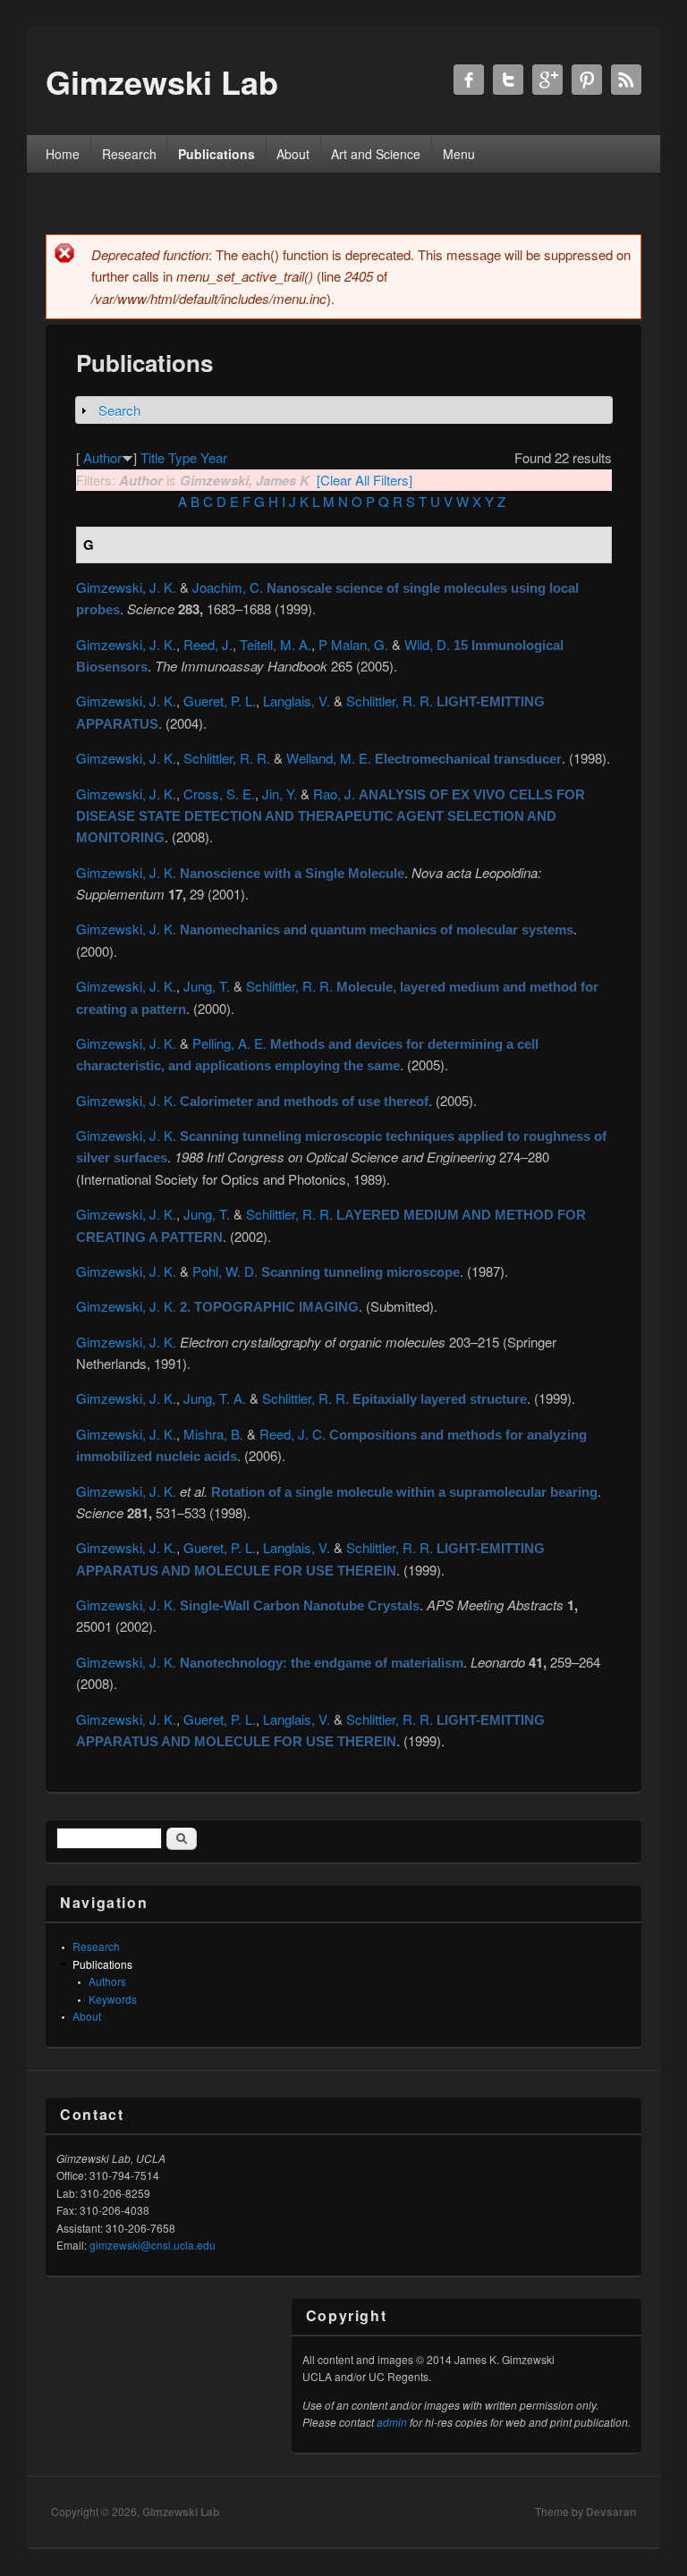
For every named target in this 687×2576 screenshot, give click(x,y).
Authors (107, 1981)
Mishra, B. (213, 1434)
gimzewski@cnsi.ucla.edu (153, 2245)
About (293, 154)
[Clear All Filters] (365, 480)
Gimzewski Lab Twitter (508, 80)
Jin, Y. (280, 794)
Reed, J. (208, 644)
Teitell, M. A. (276, 644)
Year (214, 457)
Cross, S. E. (219, 794)
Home (63, 154)
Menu (459, 154)
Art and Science (376, 154)
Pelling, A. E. (229, 1043)
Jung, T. (207, 986)
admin (392, 2422)
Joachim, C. (228, 587)
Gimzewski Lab (181, 2512)
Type (182, 457)
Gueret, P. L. (220, 701)
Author (102, 457)
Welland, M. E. (329, 758)
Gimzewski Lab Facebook (469, 80)
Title (153, 457)
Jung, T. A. (215, 1398)
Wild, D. (427, 644)
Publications (216, 154)
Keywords (113, 1999)
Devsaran (611, 2512)
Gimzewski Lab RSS (626, 80)
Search (119, 410)
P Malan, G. (353, 644)
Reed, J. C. (293, 1434)
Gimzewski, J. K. (126, 587)
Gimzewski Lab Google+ (547, 80)
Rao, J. (334, 794)
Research (129, 154)
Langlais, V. (297, 701)
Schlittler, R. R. (390, 701)
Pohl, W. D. (225, 1271)
